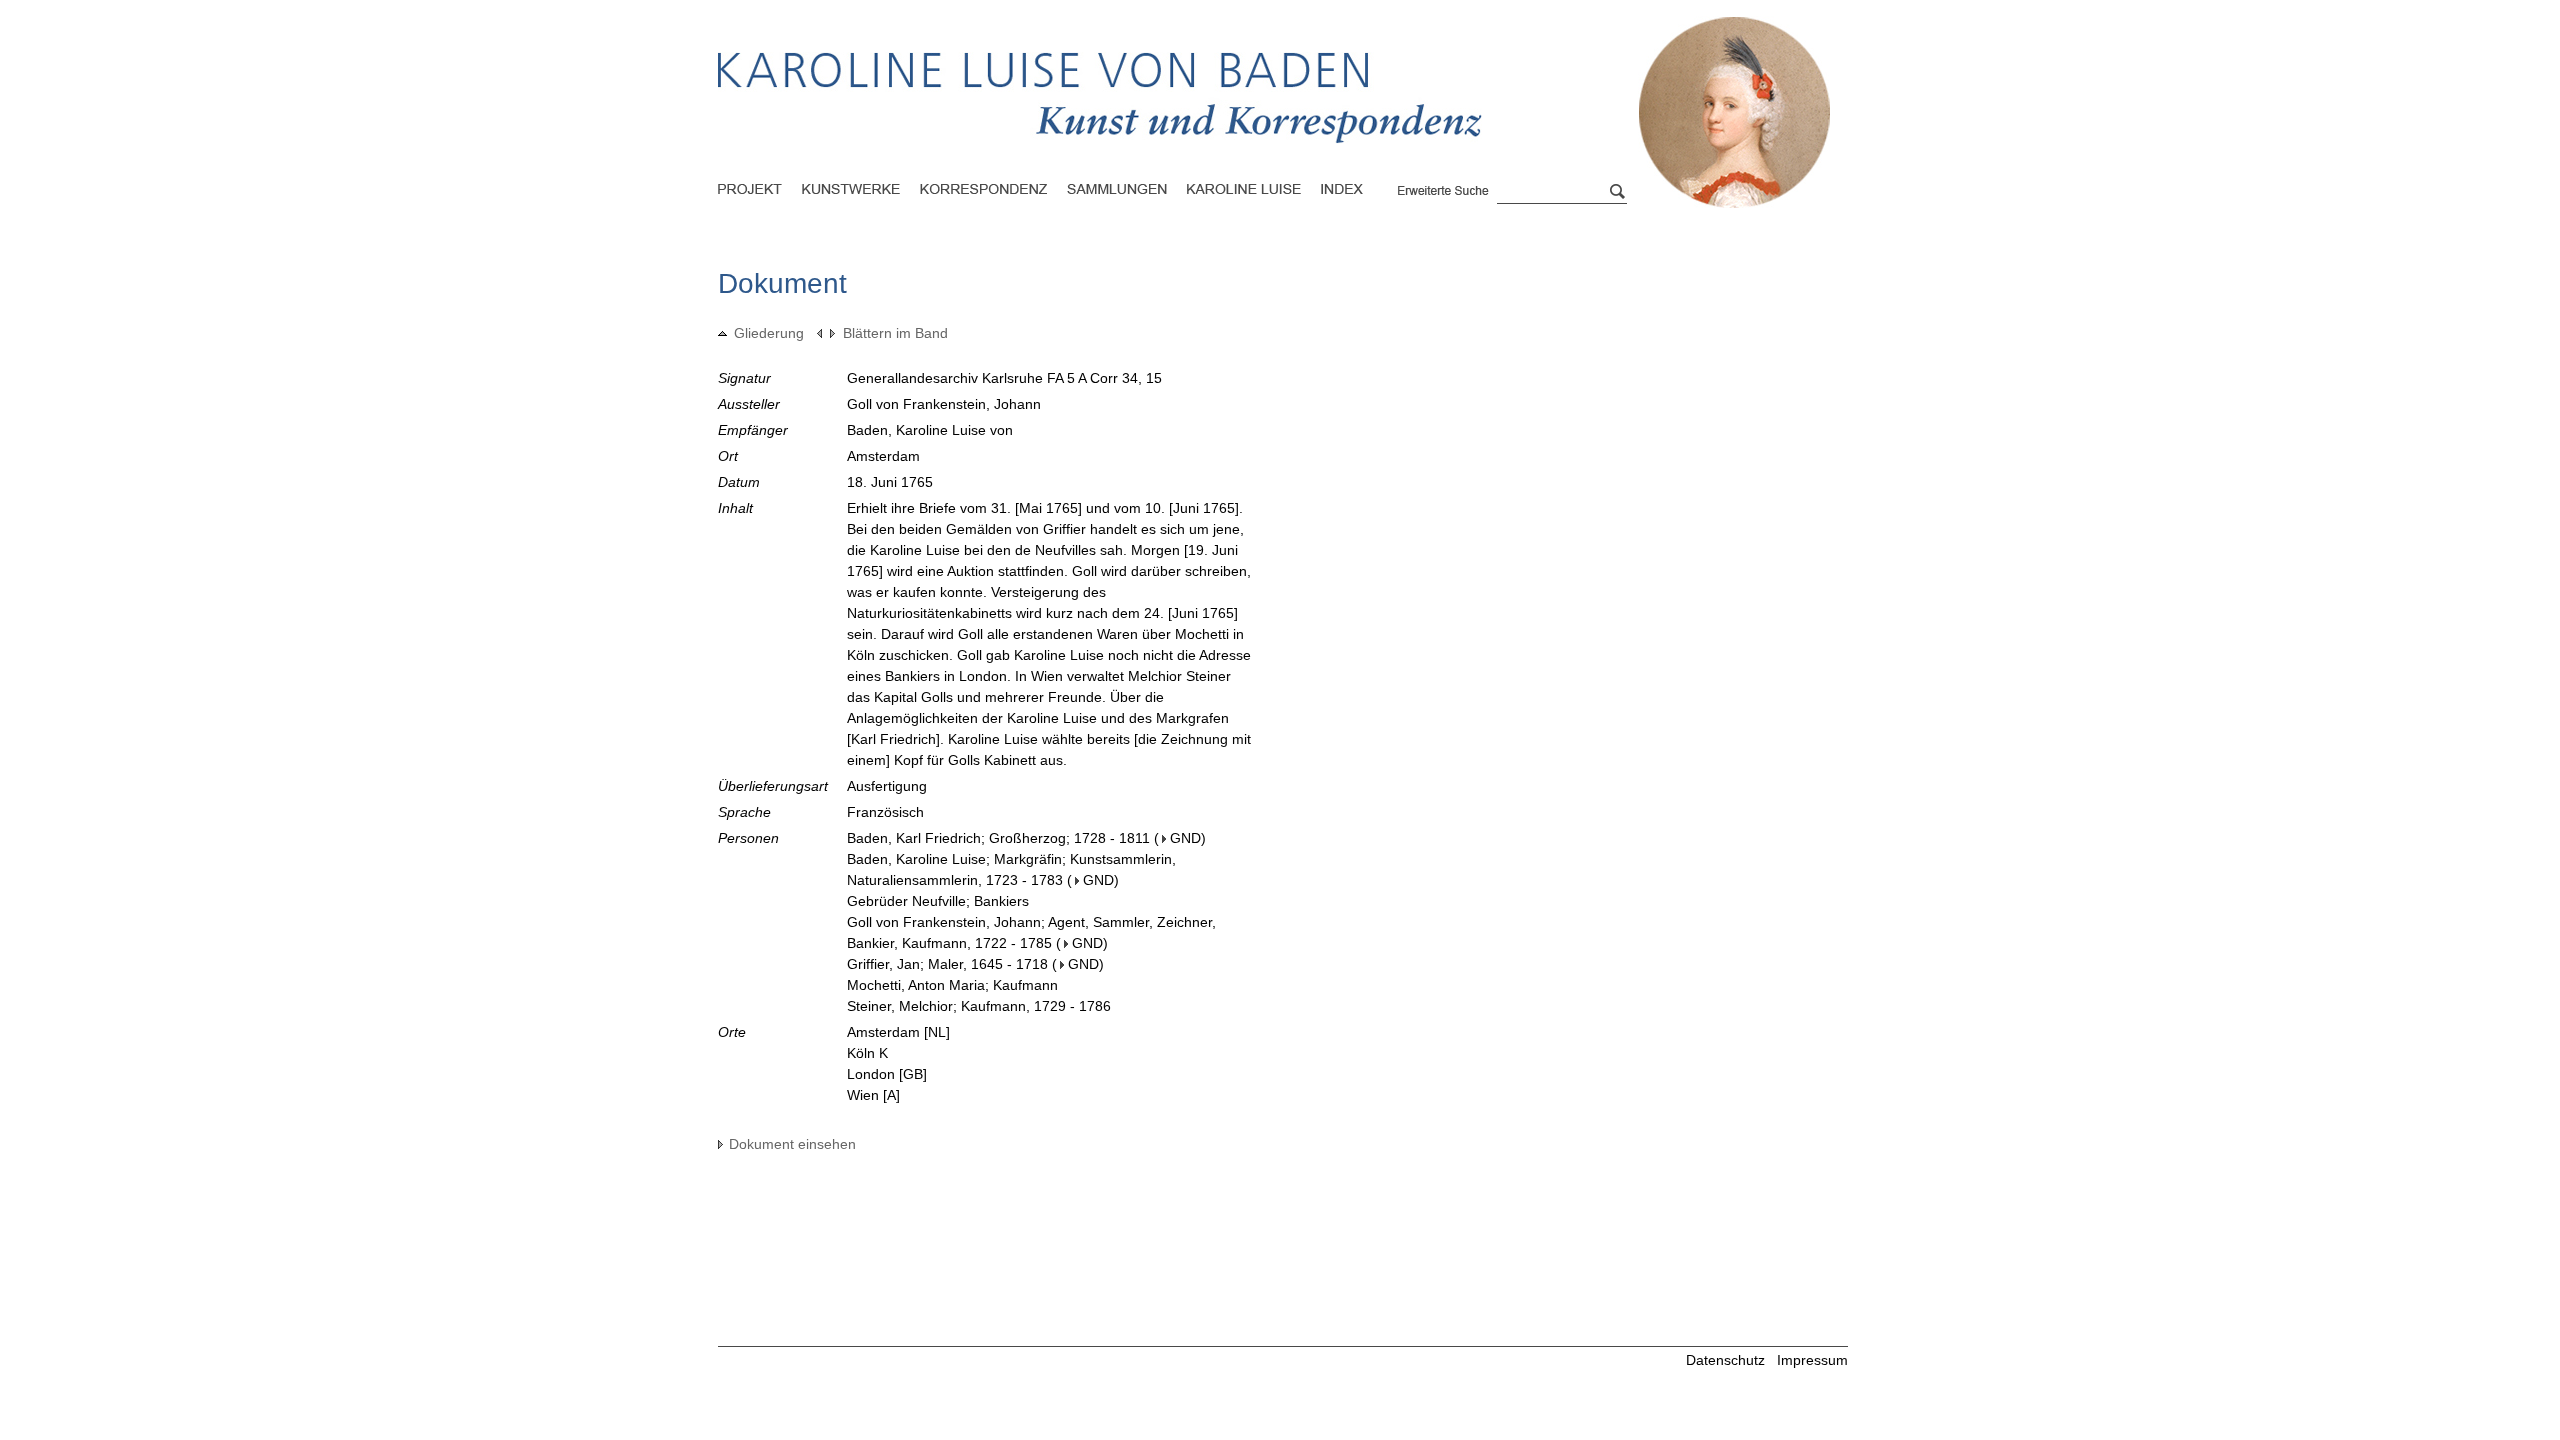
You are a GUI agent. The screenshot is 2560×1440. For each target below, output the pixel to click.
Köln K (867, 1053)
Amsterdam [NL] (898, 1032)
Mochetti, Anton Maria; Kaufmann (952, 985)
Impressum (1812, 1360)
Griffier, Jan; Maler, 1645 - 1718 (947, 964)
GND (1185, 838)
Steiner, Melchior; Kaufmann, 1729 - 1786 (979, 1006)
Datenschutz (1725, 1360)
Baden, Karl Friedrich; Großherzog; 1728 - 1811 (998, 838)
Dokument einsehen (792, 1144)
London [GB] (887, 1074)
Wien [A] (873, 1095)
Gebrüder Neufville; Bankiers (938, 901)
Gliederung (769, 333)
